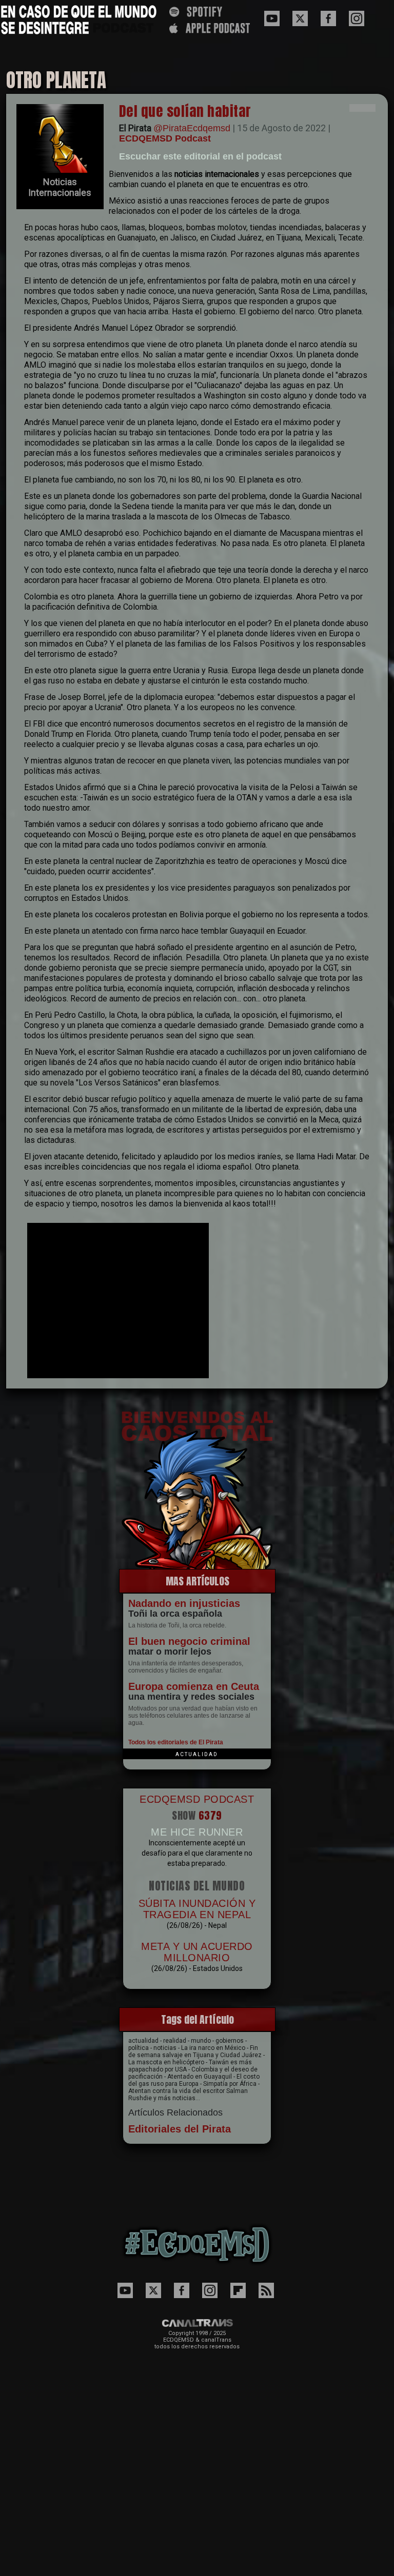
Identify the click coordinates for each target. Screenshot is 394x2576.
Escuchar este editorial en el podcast (200, 156)
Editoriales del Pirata (180, 2129)
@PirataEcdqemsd (192, 128)
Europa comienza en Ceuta (194, 1686)
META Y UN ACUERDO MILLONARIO (197, 1952)
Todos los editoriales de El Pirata (176, 1742)
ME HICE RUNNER (197, 1832)
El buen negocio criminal (189, 1641)
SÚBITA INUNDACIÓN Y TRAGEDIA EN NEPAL (197, 1909)
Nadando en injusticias (184, 1603)
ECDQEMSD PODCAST (197, 1799)
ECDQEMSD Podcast (165, 138)
